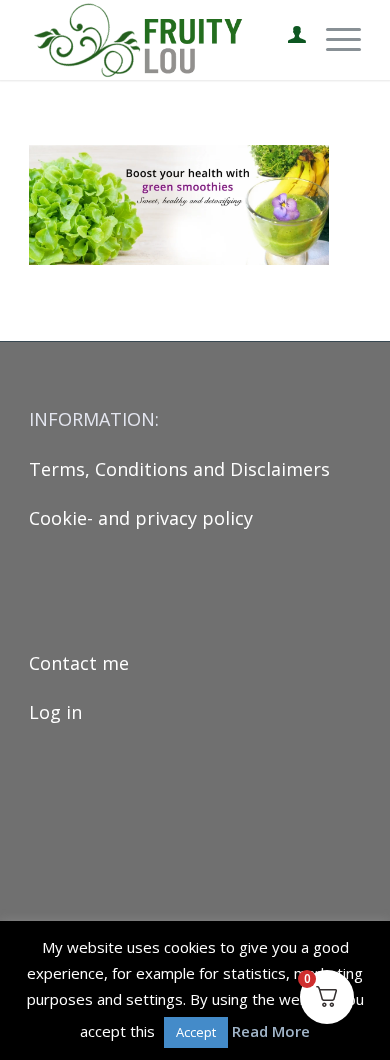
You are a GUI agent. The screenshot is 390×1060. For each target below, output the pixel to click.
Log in (55, 712)
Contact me (79, 663)
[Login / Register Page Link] (287, 40)
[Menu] (333, 40)
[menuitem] (287, 40)
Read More (271, 1031)
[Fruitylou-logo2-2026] (161, 40)
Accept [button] (196, 1032)
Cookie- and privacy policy (141, 518)
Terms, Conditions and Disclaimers (179, 469)
